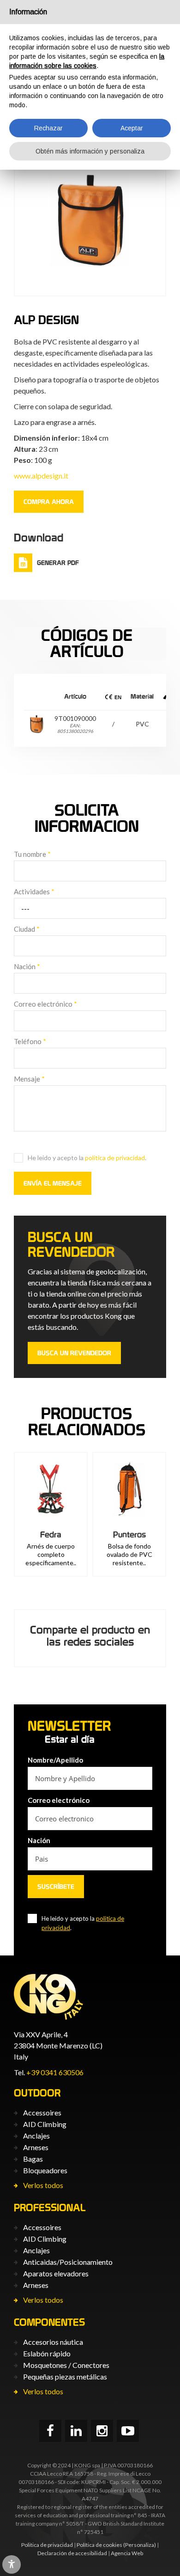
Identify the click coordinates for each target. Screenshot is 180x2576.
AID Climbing (45, 2124)
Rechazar (48, 128)
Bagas (33, 2159)
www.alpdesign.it (41, 476)
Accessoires (42, 2112)
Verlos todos (43, 2185)
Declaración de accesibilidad (72, 2553)
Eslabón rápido (47, 2353)
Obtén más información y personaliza (90, 151)
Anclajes (36, 2136)
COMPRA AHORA (49, 502)
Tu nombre (32, 854)
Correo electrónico (45, 1004)
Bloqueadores (45, 2170)
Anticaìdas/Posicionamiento (68, 2262)
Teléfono (30, 1041)
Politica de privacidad (47, 2545)
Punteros (129, 1534)
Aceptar (132, 128)
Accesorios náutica (53, 2342)
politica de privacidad (115, 1158)
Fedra (51, 1534)
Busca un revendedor (74, 1353)
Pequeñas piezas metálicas (65, 2376)
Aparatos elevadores (56, 2273)
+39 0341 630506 (55, 2072)
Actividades (34, 891)
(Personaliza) (140, 2545)
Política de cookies (99, 2545)
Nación (27, 966)
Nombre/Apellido (55, 1760)
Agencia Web (127, 2553)
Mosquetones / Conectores (66, 2365)
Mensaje (29, 1079)
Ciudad (27, 929)
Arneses (36, 2147)
